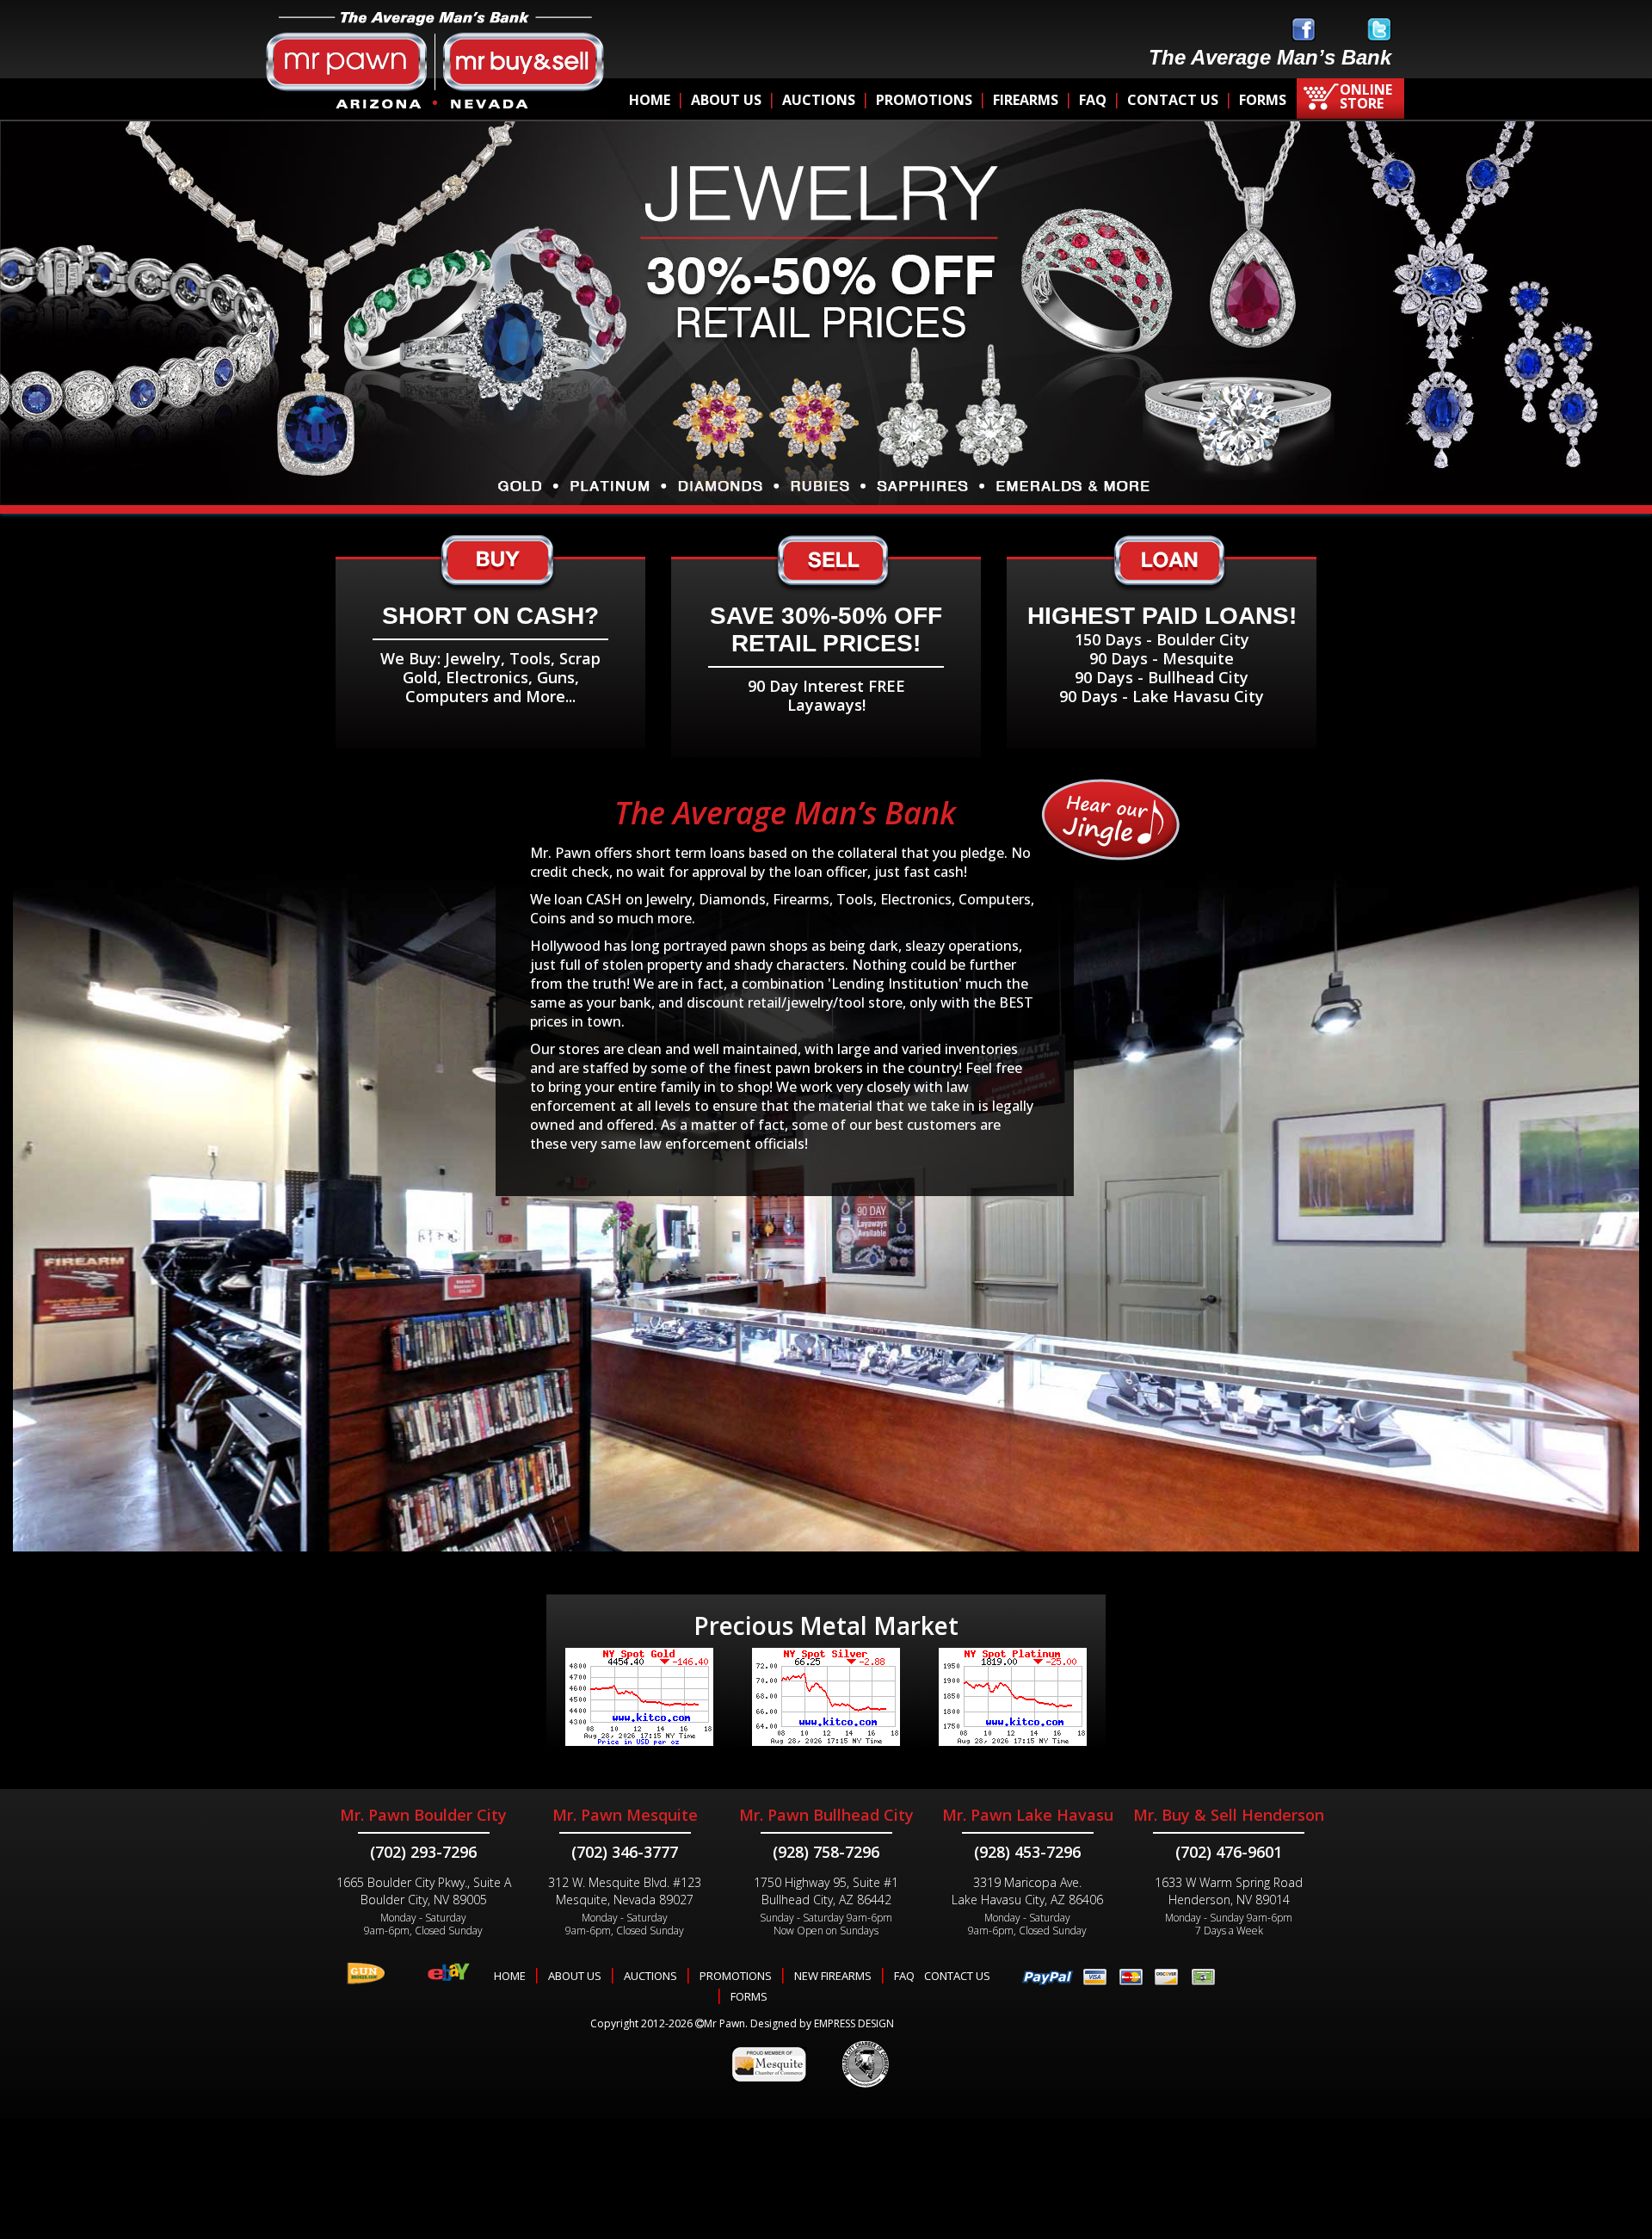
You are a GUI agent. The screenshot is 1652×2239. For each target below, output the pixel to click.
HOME (650, 100)
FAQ (1093, 100)
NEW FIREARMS (833, 1976)
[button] (59, 344)
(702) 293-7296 (423, 1852)
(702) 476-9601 (1229, 1852)
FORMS (1263, 100)
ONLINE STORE (1366, 96)
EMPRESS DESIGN (854, 2023)
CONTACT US (1173, 100)
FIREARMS (1026, 100)
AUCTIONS (819, 100)
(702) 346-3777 (625, 1852)
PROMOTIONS (924, 100)
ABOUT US (726, 100)
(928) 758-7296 (826, 1852)
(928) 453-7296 (1027, 1852)
